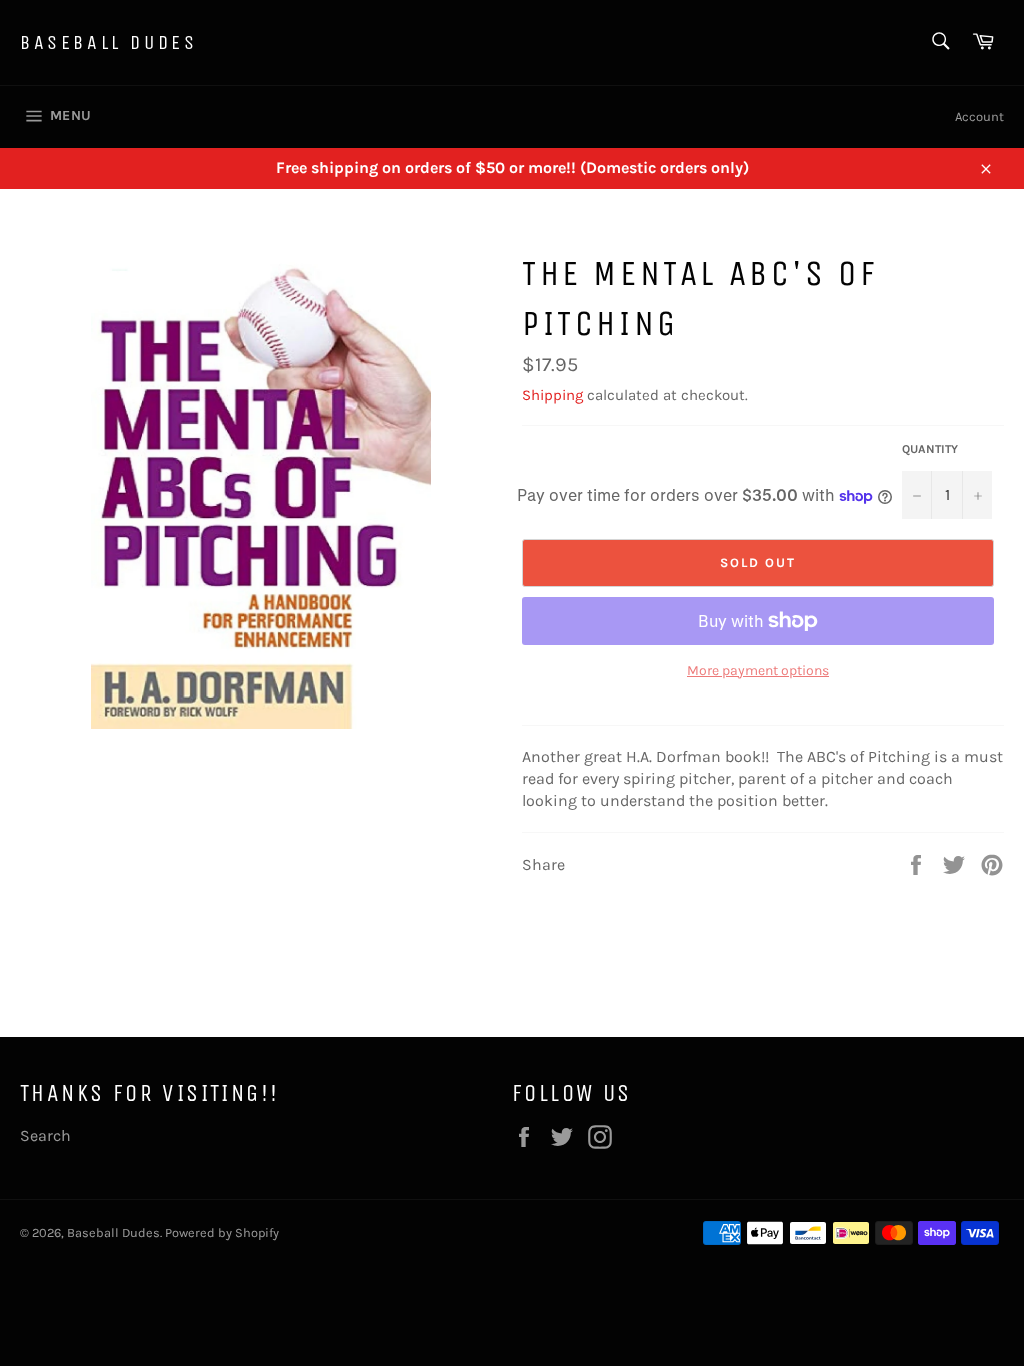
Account (979, 116)
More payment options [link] (758, 670)
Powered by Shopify (222, 1232)
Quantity (930, 449)
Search (45, 1135)
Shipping (552, 395)
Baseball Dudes (108, 42)
